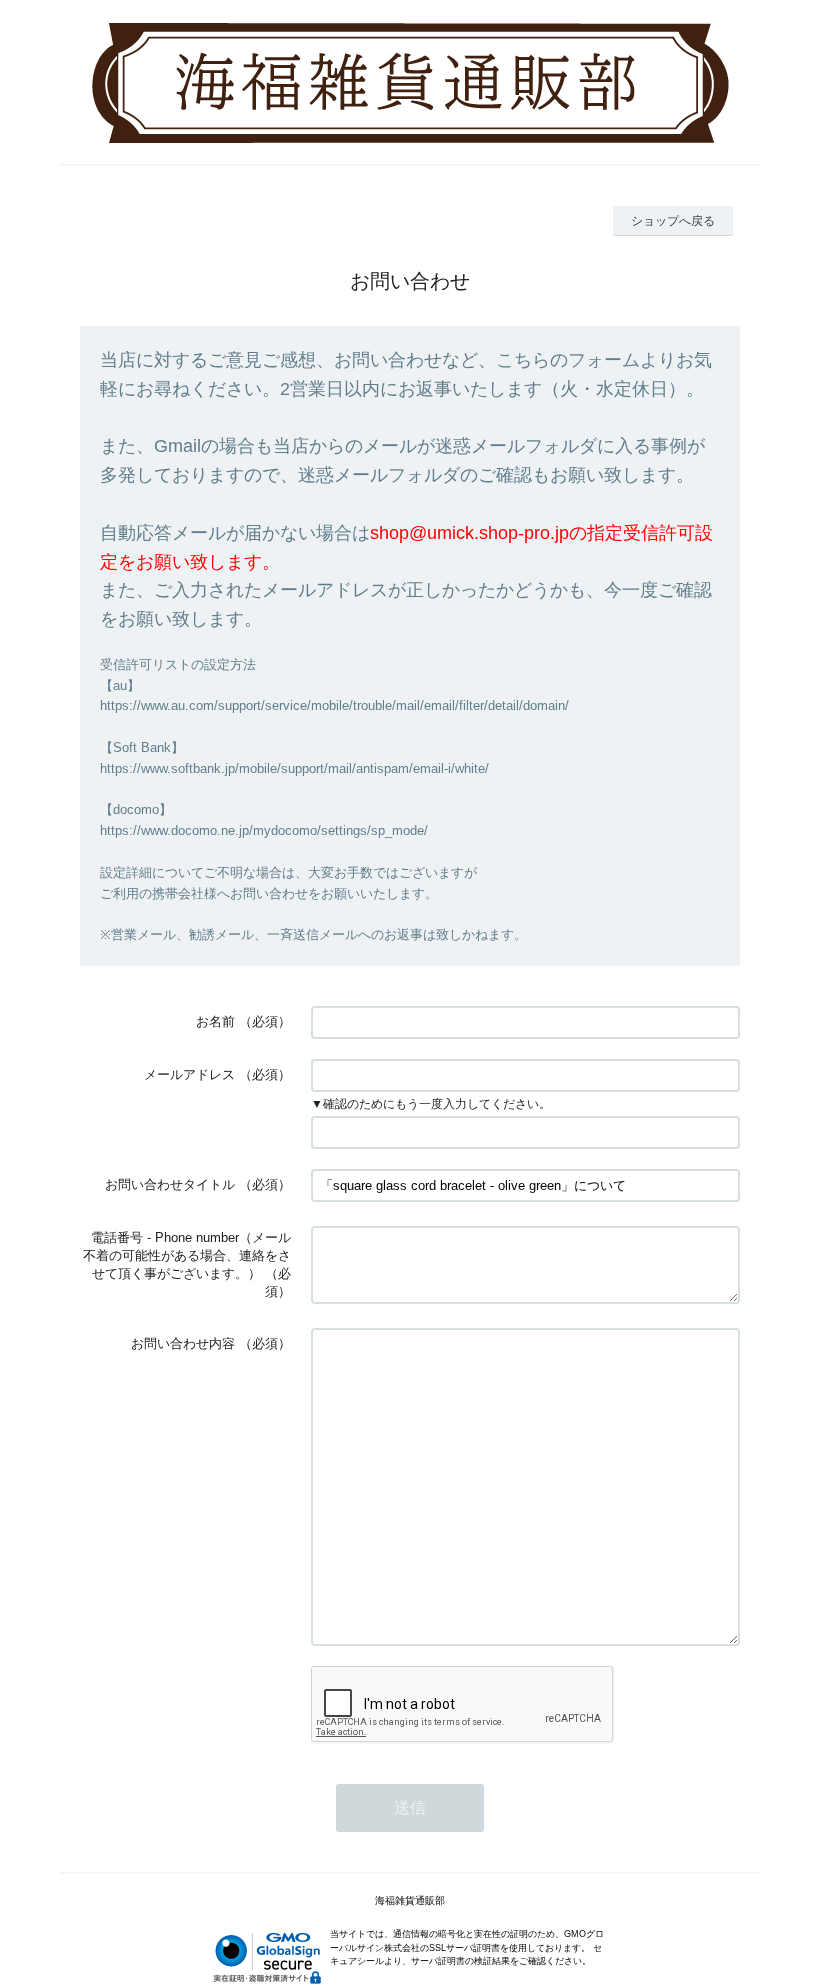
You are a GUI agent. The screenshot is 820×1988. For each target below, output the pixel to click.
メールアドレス (189, 1074)
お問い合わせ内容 (183, 1343)
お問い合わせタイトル (170, 1184)
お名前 (215, 1021)
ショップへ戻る (673, 221)
